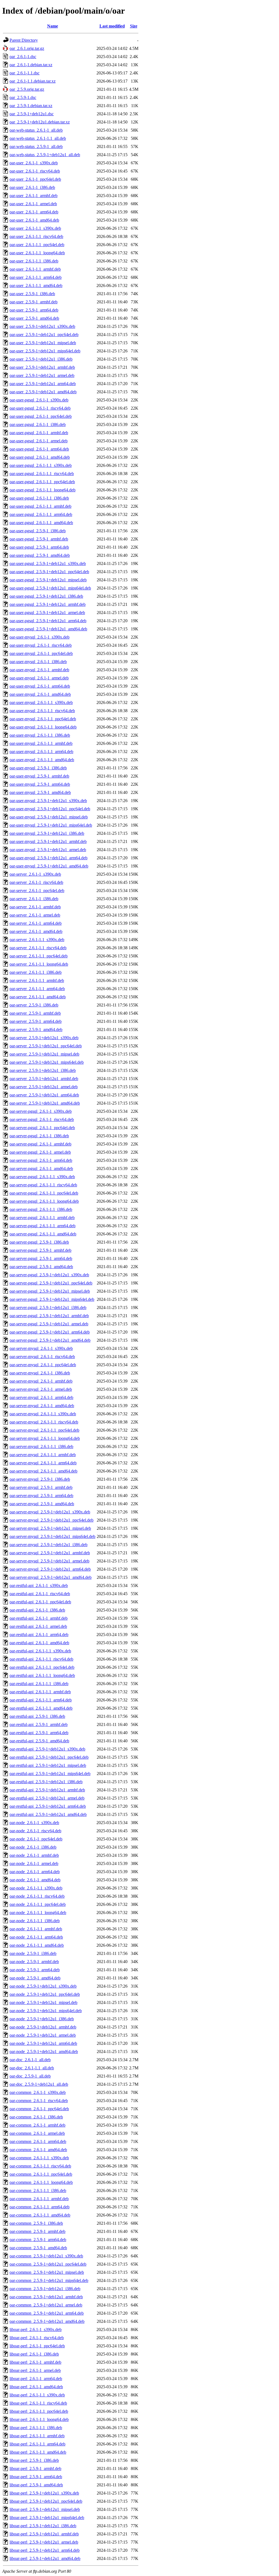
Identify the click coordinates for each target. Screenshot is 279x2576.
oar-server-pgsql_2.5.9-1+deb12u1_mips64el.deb (52, 1299)
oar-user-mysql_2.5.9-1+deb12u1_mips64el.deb (51, 825)
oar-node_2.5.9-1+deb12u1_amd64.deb (44, 2052)
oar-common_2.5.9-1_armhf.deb (37, 2231)
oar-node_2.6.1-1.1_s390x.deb (36, 1888)
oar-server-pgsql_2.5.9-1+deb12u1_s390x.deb (49, 1275)
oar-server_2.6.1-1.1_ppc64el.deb (39, 956)
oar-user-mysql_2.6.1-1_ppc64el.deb (41, 653)
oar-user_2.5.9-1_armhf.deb (34, 302)
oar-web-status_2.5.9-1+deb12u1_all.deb (45, 155)
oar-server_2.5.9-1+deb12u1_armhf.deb (44, 1079)
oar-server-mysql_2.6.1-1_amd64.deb (42, 1406)
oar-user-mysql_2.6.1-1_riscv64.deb (41, 645)
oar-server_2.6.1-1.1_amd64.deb (38, 997)
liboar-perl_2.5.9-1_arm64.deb (36, 2477)
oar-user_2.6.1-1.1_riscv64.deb (36, 236)
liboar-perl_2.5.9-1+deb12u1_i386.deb (43, 2526)
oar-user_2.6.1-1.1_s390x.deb (35, 228)
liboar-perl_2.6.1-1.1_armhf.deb (37, 2436)
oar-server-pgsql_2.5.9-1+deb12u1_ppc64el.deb (51, 1283)
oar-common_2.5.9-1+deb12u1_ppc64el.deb (48, 2264)
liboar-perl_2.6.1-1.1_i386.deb (36, 2428)
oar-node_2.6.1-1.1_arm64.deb (36, 1937)
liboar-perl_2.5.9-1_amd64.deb (36, 2485)
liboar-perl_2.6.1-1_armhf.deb (35, 2362)
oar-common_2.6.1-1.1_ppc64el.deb (41, 2174)
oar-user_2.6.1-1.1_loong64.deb (37, 253)
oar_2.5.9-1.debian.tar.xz (31, 106)
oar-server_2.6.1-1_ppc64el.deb (37, 891)
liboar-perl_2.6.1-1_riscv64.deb (37, 2338)
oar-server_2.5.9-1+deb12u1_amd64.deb (45, 1103)
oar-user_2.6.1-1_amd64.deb (34, 220)
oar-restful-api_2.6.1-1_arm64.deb (39, 1635)
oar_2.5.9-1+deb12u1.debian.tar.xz (40, 122)
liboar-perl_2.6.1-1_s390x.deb (36, 2329)
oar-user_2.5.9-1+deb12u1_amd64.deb (43, 392)
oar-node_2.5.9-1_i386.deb (33, 1953)
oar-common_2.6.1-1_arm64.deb (38, 2141)
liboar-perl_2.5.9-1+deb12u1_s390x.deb (44, 2493)
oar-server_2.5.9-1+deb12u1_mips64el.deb (47, 1062)
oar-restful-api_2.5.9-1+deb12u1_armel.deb (47, 1798)
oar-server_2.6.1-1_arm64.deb (36, 923)
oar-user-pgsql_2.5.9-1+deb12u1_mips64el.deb (50, 588)
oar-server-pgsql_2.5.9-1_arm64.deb (41, 1258)
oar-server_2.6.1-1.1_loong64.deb (39, 964)
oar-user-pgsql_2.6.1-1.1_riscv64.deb (42, 474)
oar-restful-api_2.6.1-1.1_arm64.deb (41, 1700)
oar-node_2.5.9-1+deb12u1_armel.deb (43, 2035)
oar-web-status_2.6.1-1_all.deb (36, 130)
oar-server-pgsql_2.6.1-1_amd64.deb (41, 1168)
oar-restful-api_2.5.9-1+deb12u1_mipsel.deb (48, 1765)
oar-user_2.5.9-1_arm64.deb (34, 310)
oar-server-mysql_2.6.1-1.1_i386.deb (41, 1446)
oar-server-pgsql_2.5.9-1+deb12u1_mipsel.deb (50, 1291)
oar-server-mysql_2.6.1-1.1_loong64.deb (45, 1438)
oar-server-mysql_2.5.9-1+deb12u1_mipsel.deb (50, 1528)
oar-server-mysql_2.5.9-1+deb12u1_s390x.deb (50, 1512)
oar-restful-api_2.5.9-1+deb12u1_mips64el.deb (50, 1774)
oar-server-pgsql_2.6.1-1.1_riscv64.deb (43, 1185)
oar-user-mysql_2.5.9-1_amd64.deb (40, 792)
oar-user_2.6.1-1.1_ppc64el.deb (37, 245)
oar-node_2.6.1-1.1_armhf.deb (36, 1929)
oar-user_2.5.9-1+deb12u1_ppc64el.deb (44, 335)
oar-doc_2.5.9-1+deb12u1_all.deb (39, 2084)
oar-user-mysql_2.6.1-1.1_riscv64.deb (42, 711)
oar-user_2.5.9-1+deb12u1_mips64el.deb (45, 351)
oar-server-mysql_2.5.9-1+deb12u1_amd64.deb (51, 1577)
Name (53, 26)
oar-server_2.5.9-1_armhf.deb (35, 1013)
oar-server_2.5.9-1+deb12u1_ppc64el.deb (46, 1046)
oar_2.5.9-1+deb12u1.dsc (32, 114)
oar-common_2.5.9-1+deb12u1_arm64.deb (47, 2313)
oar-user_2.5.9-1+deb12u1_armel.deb (42, 375)
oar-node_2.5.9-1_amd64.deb (35, 1978)
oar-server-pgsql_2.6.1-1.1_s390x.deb (42, 1177)
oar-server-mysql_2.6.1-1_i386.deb (40, 1373)
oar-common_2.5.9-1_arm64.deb (38, 2240)
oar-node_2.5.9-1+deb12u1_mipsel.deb (43, 2002)
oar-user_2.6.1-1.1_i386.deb (34, 261)
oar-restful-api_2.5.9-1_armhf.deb (39, 1724)
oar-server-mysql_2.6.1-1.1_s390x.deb (43, 1414)
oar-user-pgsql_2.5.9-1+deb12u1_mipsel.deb (48, 580)
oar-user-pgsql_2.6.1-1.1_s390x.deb (41, 465)
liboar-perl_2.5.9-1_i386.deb (34, 2460)
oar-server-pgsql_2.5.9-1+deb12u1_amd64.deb (50, 1340)
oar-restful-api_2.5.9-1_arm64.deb (39, 1733)
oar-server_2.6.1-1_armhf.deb (35, 907)
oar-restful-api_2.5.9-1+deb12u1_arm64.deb (48, 1806)
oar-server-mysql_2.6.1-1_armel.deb (41, 1389)
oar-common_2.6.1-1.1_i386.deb (38, 2190)
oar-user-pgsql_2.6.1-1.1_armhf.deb (40, 506)
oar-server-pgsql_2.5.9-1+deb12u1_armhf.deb (49, 1316)
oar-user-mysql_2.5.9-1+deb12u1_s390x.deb (48, 801)
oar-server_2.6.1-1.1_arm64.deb (37, 989)
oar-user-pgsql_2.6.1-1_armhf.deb (39, 433)
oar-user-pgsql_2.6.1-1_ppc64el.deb (41, 416)
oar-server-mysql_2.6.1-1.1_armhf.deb (43, 1455)
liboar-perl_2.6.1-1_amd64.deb (36, 2387)
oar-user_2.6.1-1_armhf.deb (34, 196)
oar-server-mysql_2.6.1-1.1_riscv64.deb (44, 1422)
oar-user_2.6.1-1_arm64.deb (34, 212)
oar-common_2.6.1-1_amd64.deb (38, 2150)
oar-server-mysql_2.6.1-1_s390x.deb (41, 1348)
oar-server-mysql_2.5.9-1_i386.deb (40, 1479)
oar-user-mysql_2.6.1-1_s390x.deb (40, 637)
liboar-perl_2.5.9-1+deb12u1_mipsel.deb (45, 2509)
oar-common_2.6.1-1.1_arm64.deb (40, 2207)
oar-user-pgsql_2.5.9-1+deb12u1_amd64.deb (48, 629)
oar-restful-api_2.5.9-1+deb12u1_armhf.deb (47, 1790)
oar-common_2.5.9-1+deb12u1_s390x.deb (46, 2256)
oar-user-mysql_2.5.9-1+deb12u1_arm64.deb (48, 858)
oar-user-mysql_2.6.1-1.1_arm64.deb (41, 752)
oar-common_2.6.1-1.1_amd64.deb (40, 2215)
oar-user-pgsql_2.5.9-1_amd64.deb (40, 555)
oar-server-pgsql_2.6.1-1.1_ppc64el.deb (44, 1193)
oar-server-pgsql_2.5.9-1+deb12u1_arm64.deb (50, 1332)
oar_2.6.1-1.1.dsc (25, 73)
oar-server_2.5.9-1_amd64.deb (36, 1030)
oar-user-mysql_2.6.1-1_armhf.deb (39, 670)
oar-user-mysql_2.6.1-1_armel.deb (39, 678)
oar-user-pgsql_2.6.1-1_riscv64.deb (40, 408)
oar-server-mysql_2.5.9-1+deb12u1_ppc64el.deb (51, 1520)
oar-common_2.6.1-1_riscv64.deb (39, 2101)
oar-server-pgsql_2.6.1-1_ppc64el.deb (42, 1128)
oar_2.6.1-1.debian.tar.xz (31, 65)
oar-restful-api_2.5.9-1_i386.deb (37, 1716)
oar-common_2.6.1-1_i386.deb (36, 2117)
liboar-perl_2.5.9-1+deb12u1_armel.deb (44, 2542)
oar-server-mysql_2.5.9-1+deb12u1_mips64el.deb (52, 1536)
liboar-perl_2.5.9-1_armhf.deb (35, 2468)
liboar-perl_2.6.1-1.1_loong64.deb (39, 2419)
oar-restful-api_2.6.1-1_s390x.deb (39, 1585)
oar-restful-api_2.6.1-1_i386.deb (37, 1610)
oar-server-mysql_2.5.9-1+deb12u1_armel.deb (49, 1561)
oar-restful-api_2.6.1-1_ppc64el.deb (40, 1602)
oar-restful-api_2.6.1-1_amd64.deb (39, 1643)
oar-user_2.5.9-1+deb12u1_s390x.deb (42, 326)
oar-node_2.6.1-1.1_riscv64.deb (37, 1896)
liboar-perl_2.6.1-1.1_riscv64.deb (38, 2403)
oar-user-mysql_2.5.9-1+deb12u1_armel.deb (48, 850)
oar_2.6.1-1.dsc (23, 57)
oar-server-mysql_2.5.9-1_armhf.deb (41, 1487)
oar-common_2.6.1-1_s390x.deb (38, 2092)
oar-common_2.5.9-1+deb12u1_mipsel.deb (47, 2272)
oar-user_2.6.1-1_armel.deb (33, 204)
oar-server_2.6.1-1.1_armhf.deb (37, 980)
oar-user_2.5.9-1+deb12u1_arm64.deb (43, 384)
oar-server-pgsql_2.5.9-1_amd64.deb (41, 1267)
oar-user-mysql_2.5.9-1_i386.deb (38, 768)
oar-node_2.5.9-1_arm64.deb (35, 1970)
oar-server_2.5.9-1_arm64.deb (36, 1021)
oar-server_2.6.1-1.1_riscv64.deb (38, 948)
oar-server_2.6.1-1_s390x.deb (35, 874)
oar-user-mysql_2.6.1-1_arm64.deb (40, 686)
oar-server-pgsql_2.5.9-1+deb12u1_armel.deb (49, 1324)
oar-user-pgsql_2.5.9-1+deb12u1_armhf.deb (48, 604)
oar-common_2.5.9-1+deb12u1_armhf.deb (46, 2297)
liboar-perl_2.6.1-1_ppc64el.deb (37, 2346)
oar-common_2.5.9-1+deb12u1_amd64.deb (47, 2321)
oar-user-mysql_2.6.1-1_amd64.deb (40, 694)
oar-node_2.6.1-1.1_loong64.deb (38, 1913)
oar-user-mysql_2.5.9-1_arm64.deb (40, 784)
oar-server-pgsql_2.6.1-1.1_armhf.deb (42, 1218)
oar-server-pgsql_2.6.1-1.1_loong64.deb (44, 1201)
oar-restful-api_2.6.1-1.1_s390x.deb (40, 1651)
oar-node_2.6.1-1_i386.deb (33, 1847)
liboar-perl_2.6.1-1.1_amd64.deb (38, 2452)
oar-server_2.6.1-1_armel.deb (35, 915)
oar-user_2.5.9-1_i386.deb (32, 294)
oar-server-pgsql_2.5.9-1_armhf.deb (40, 1250)
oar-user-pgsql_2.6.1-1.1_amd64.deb (41, 523)
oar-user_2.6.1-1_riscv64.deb (35, 171)
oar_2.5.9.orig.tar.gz (27, 89)
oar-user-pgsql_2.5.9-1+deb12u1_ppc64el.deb (49, 572)
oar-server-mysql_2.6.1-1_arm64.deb (41, 1397)
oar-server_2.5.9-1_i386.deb (34, 1005)
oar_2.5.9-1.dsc (23, 97)
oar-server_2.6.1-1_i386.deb (34, 899)
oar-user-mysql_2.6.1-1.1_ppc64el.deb (43, 719)
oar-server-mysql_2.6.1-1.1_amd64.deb (43, 1471)
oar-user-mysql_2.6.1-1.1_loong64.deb (43, 727)
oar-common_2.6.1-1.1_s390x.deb (39, 2158)
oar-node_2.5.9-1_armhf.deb (34, 1962)
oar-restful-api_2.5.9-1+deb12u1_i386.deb (46, 1782)
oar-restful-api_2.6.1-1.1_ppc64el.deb (42, 1667)
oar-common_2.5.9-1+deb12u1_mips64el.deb (49, 2280)
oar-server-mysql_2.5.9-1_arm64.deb (41, 1496)
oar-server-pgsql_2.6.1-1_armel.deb (40, 1152)
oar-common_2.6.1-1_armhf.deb (37, 2125)
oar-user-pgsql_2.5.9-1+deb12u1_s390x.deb (48, 563)
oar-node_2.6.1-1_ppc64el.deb (36, 1839)
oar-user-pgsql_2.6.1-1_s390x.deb (39, 400)
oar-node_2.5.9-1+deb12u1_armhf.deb (43, 2027)
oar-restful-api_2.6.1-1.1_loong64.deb (42, 1675)
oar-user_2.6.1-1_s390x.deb (34, 163)
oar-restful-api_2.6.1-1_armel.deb (38, 1626)
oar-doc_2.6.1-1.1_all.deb (32, 2068)
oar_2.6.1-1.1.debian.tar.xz (33, 81)
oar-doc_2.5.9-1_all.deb (30, 2076)
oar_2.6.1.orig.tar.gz (27, 48)
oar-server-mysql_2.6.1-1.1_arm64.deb (43, 1463)
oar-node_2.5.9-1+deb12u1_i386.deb (42, 2019)
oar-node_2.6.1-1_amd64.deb (35, 1880)
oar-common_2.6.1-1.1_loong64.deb (41, 2182)
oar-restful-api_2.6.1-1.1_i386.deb (39, 1684)
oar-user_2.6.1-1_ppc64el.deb (35, 179)
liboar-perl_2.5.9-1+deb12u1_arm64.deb (45, 2550)
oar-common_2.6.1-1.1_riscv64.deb (40, 2166)
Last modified (112, 26)
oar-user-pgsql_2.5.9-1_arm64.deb (39, 547)
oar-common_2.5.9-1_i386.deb (36, 2223)
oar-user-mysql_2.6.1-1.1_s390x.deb (41, 702)
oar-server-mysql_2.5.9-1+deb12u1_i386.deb (48, 1545)
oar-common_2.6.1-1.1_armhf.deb (39, 2199)
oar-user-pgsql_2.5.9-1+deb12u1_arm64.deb (48, 621)
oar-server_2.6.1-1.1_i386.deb (36, 972)
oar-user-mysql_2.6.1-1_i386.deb (38, 662)
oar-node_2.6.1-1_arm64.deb (35, 1872)
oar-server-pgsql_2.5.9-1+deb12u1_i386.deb (48, 1307)
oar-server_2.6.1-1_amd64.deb (36, 931)
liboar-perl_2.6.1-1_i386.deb (34, 2354)
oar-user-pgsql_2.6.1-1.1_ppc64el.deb (42, 482)
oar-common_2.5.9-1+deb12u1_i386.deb (45, 2289)
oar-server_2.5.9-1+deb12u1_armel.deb (44, 1087)
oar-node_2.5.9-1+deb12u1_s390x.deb (43, 1986)
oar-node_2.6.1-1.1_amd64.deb (37, 1945)
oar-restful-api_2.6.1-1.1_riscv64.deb (41, 1659)
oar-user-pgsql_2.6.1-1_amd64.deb (40, 457)
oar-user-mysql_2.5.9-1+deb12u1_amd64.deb (49, 866)
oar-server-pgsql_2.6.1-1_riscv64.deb (42, 1119)
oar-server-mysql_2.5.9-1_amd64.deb (42, 1504)
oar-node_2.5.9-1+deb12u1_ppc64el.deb (45, 1994)
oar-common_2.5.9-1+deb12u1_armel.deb (46, 2305)
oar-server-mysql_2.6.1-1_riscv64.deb (42, 1357)
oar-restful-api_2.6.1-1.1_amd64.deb (41, 1708)
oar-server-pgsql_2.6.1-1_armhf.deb (40, 1144)
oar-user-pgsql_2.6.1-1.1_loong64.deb (43, 490)
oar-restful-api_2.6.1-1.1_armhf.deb (40, 1692)
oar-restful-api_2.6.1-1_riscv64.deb (40, 1594)
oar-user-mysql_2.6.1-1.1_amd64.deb (42, 760)
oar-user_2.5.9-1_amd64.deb (34, 318)
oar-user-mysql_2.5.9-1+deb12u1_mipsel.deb (49, 817)
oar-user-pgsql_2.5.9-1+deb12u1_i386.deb (46, 596)
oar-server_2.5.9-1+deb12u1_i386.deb (43, 1070)
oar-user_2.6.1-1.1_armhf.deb (35, 269)
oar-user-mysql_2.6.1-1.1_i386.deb (40, 735)
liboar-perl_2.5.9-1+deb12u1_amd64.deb (45, 2558)
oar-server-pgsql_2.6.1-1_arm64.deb (41, 1160)
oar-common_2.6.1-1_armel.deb (37, 2133)
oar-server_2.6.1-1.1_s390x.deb (37, 940)
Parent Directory (24, 40)
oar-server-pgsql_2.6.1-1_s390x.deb (41, 1111)
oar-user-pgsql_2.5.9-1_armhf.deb (39, 539)
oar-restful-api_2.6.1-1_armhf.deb (39, 1618)
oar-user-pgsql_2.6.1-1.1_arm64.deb (41, 514)
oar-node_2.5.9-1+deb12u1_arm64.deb (43, 2043)
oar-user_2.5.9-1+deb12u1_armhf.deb (42, 367)
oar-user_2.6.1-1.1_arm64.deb (36, 277)
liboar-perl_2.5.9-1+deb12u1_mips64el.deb (47, 2518)
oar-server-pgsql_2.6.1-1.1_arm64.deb (43, 1226)
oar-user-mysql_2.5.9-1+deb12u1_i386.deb (47, 833)
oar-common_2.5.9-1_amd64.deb (38, 2248)
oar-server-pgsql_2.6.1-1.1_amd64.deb (43, 1234)
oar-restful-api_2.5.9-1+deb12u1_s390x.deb (47, 1749)
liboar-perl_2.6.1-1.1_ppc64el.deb (39, 2411)
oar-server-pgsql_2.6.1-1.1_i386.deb (41, 1209)
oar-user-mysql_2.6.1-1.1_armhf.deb (41, 743)
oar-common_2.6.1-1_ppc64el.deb (39, 2109)
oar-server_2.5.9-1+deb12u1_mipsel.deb (44, 1054)
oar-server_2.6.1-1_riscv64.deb (36, 882)
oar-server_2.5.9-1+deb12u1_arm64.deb (44, 1095)
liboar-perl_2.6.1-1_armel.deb (35, 2370)
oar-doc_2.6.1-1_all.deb (30, 2060)
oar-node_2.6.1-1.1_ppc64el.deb (38, 1904)
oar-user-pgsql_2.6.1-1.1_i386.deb (39, 498)
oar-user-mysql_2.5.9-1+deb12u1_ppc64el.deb (50, 809)
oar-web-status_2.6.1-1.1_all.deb (38, 138)
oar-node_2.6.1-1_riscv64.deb (35, 1831)
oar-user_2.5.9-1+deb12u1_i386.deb (41, 359)
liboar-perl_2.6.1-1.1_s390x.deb (37, 2395)
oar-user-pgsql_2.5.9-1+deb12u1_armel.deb (47, 613)
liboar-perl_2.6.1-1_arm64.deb (36, 2379)
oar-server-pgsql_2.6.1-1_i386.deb (39, 1136)
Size (134, 26)
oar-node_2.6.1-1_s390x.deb (34, 1823)
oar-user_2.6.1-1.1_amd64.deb (36, 285)
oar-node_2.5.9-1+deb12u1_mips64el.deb (46, 2011)
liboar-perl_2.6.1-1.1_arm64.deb (37, 2444)
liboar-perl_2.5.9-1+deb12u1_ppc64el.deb (46, 2501)
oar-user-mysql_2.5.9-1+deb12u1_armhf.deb (48, 841)
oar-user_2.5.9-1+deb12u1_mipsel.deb (43, 343)
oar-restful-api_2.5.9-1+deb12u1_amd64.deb (48, 1814)
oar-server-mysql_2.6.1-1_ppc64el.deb (43, 1365)
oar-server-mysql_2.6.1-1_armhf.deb (41, 1381)
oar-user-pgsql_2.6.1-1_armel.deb (39, 441)
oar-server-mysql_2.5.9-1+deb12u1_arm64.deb (50, 1569)
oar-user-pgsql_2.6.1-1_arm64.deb (39, 449)
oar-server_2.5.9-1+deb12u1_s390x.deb (44, 1038)
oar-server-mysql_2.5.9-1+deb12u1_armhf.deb (50, 1553)
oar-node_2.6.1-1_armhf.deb (34, 1855)
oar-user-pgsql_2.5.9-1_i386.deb (38, 531)
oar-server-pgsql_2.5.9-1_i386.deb (39, 1242)
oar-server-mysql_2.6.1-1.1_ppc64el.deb (44, 1430)
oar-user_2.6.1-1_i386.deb (32, 187)
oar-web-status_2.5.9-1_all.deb (36, 146)
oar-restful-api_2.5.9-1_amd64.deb (39, 1741)
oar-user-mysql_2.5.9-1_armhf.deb (39, 776)
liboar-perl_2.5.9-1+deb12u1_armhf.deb (44, 2534)
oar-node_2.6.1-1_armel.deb (34, 1863)
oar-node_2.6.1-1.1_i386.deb (35, 1921)
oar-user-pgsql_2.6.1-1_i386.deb (38, 424)
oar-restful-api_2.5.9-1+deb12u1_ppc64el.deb (49, 1757)
